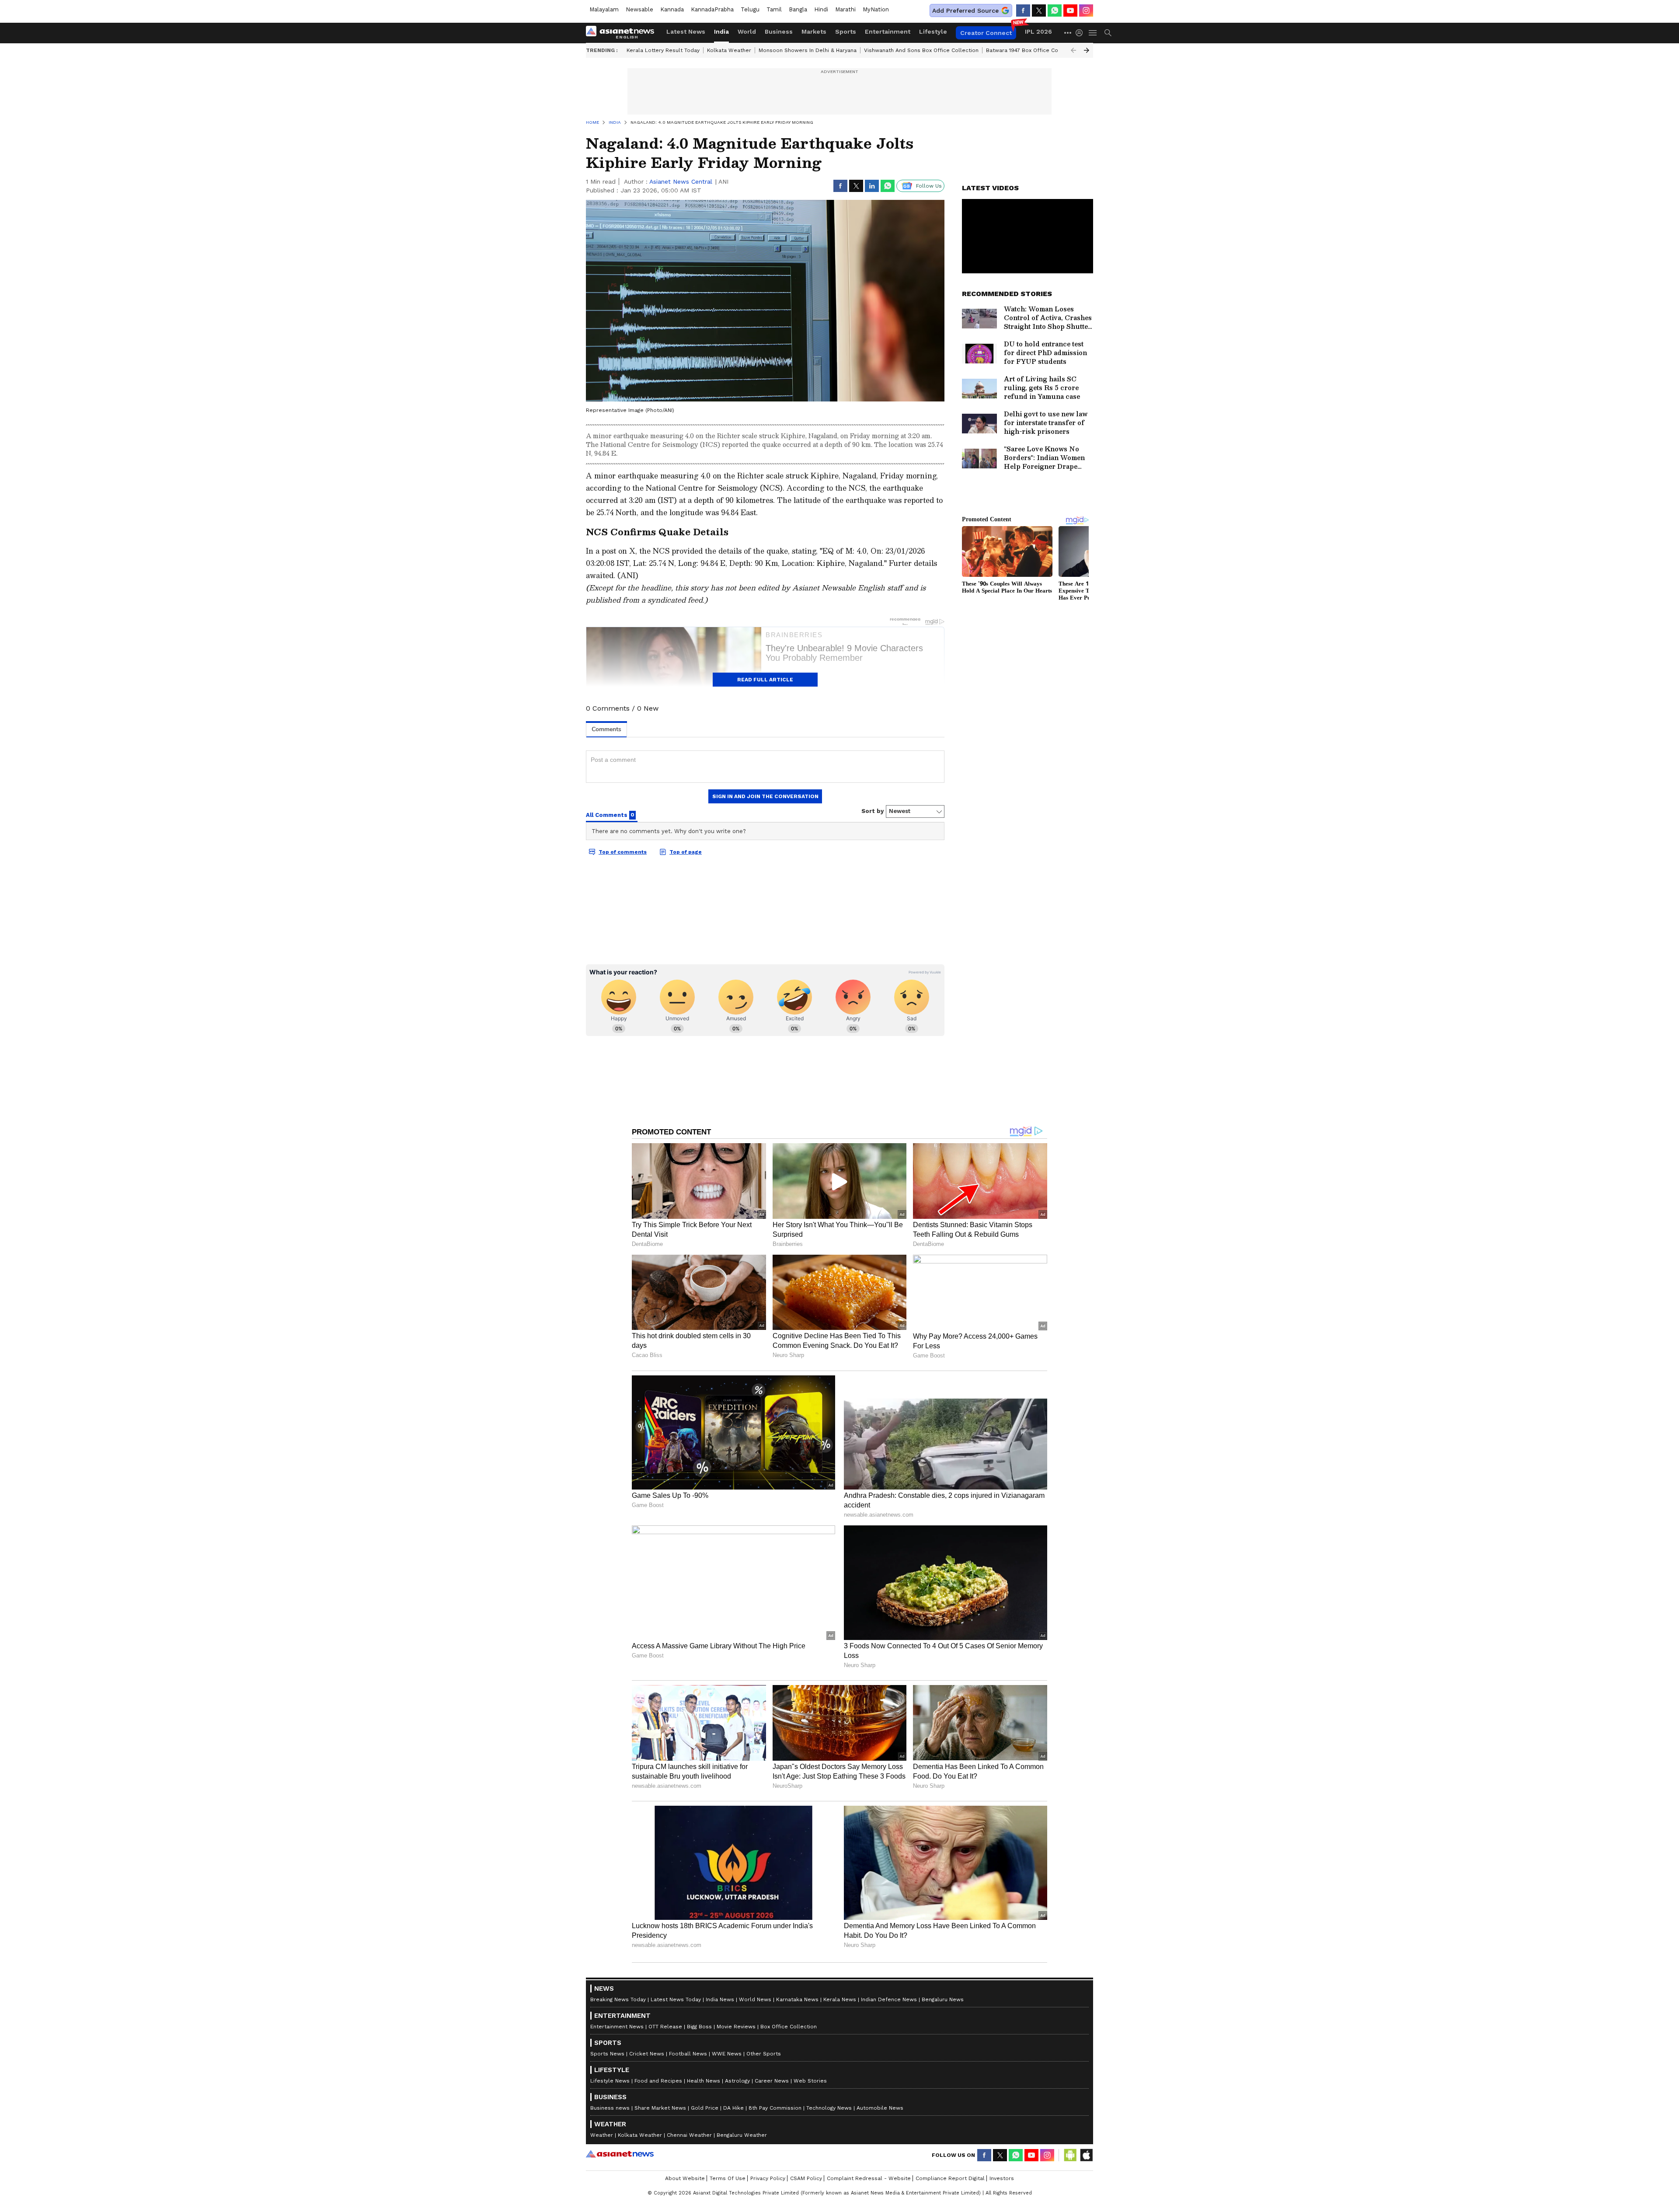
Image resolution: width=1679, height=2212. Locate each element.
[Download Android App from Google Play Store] (1070, 2155)
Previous (1073, 50)
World (747, 31)
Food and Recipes (658, 2081)
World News (755, 1999)
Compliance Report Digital (950, 2178)
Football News (688, 2054)
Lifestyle (933, 31)
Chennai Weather (689, 2135)
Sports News (607, 2054)
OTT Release (665, 2027)
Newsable (639, 9)
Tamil (774, 9)
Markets (814, 31)
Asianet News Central (681, 181)
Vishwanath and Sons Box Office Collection (921, 50)
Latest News (686, 31)
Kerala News (840, 1999)
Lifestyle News (610, 2081)
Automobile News (880, 2108)
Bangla (798, 9)
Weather (602, 2135)
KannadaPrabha (712, 9)
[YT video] (1070, 10)
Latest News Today (676, 1999)
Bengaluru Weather (742, 2135)
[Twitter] (1039, 10)
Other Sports (764, 2054)
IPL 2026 (1038, 31)
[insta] (1086, 10)
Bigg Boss (699, 2027)
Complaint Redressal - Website (869, 2178)
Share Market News (660, 2108)
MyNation (876, 9)
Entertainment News (617, 2027)
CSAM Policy (806, 2178)
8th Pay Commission (775, 2108)
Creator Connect (986, 33)
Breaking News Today (618, 1999)
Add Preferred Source (965, 10)
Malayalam (604, 9)
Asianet (620, 2154)
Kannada (672, 9)
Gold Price (705, 2108)
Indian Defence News (889, 1999)
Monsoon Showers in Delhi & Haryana (808, 50)
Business (779, 31)
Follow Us (929, 186)
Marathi (845, 9)
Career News (772, 2081)
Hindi (821, 9)
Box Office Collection (789, 2027)
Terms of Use (728, 2178)
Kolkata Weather (729, 50)
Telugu (750, 9)
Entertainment (888, 31)
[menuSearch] (1108, 33)
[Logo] (623, 33)
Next (1087, 50)
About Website (685, 2178)
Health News (704, 2081)
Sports (846, 31)
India (721, 31)
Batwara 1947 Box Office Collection (1032, 50)
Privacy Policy (768, 2178)
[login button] (1081, 33)
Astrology (737, 2081)
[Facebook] (1023, 10)
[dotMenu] (1068, 33)
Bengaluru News (943, 1999)
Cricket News (647, 2054)
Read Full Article (765, 680)
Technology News (829, 2108)
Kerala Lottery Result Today (663, 50)
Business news (610, 2108)
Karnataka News (797, 1999)
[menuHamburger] (1093, 33)
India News (720, 1999)
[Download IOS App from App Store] (1086, 2155)
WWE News (727, 2054)
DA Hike (733, 2108)
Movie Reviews (736, 2027)
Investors (1002, 2178)
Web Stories (810, 2081)
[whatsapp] (1055, 10)
